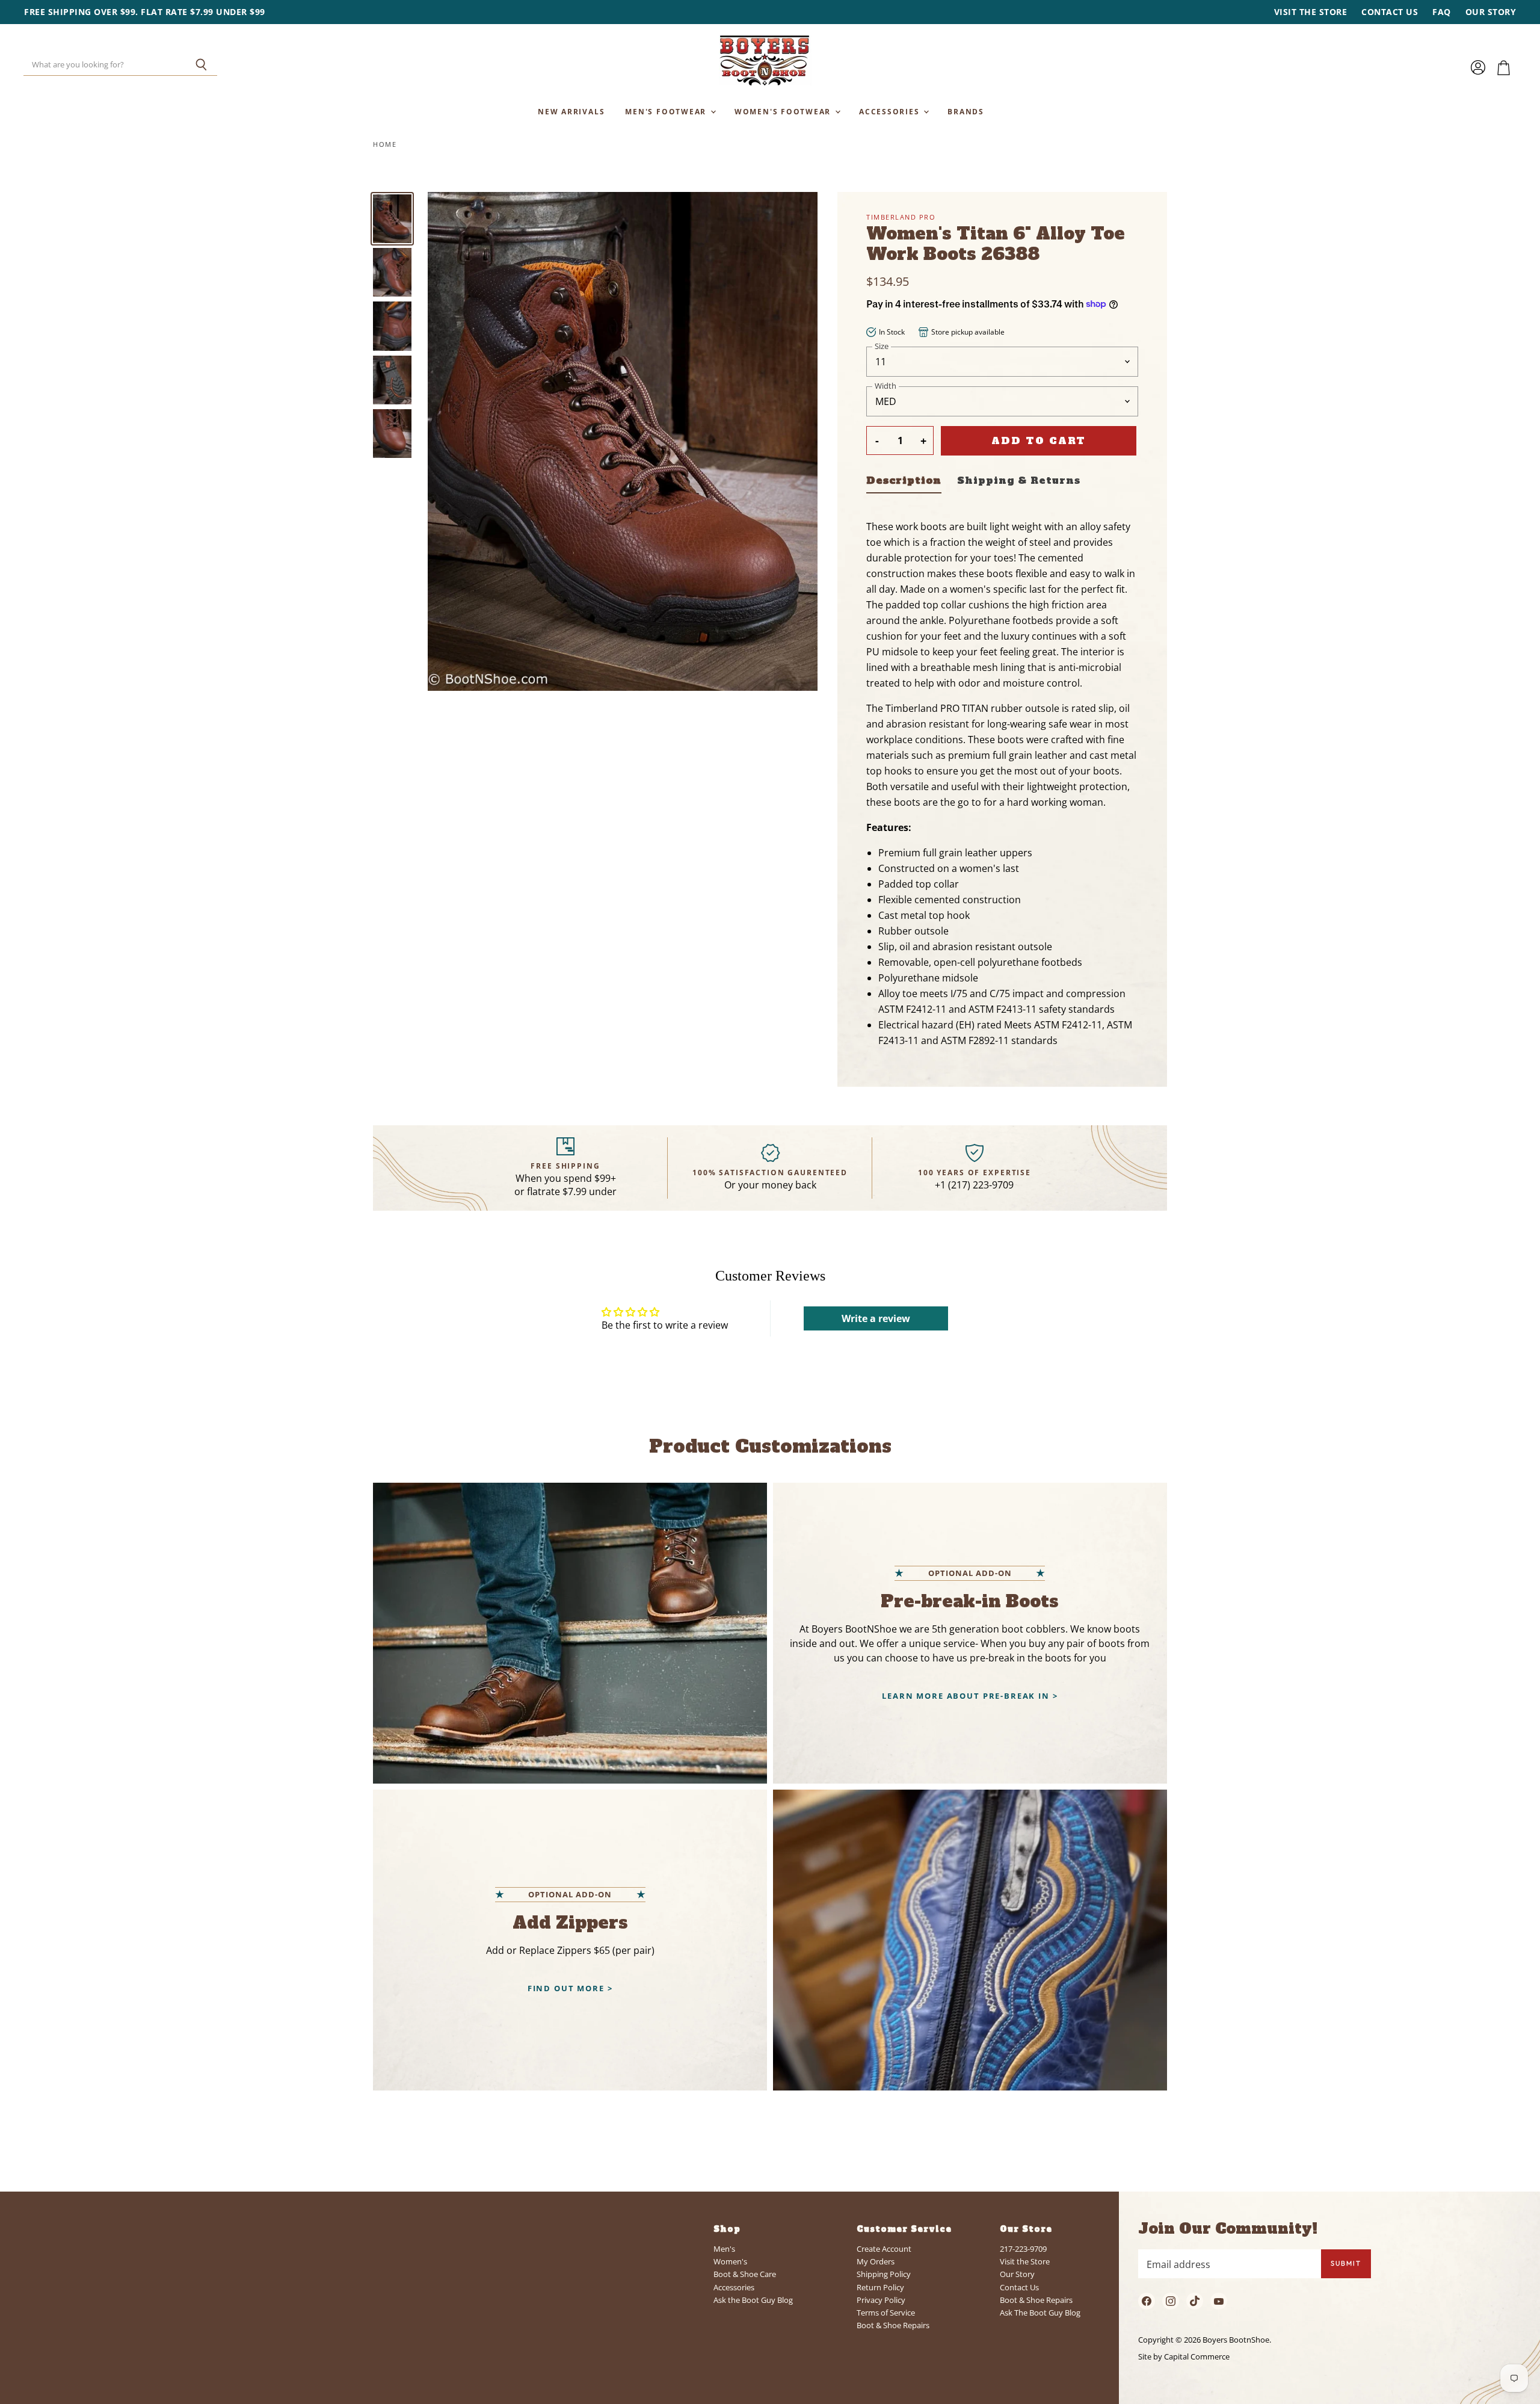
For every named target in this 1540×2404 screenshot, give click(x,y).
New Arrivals (571, 111)
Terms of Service (886, 2313)
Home (385, 145)
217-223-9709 (1023, 2249)
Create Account (884, 2249)
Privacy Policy (881, 2300)
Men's (724, 2249)
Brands (966, 111)
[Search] (201, 65)
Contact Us (1390, 12)
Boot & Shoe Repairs (893, 2325)
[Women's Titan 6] (392, 219)
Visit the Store (1311, 12)
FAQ (1442, 12)
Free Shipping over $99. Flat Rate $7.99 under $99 (145, 12)
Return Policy (880, 2287)
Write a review (876, 1318)
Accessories (891, 111)
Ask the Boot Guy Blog (753, 2300)
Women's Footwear (784, 111)
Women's (730, 2261)
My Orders (876, 2261)
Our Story (1491, 12)
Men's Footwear (667, 111)
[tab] (904, 483)
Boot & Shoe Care (745, 2274)
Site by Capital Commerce (1184, 2356)
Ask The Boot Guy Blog (1040, 2313)
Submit (1346, 2263)
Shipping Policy (884, 2274)
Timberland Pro (901, 217)
